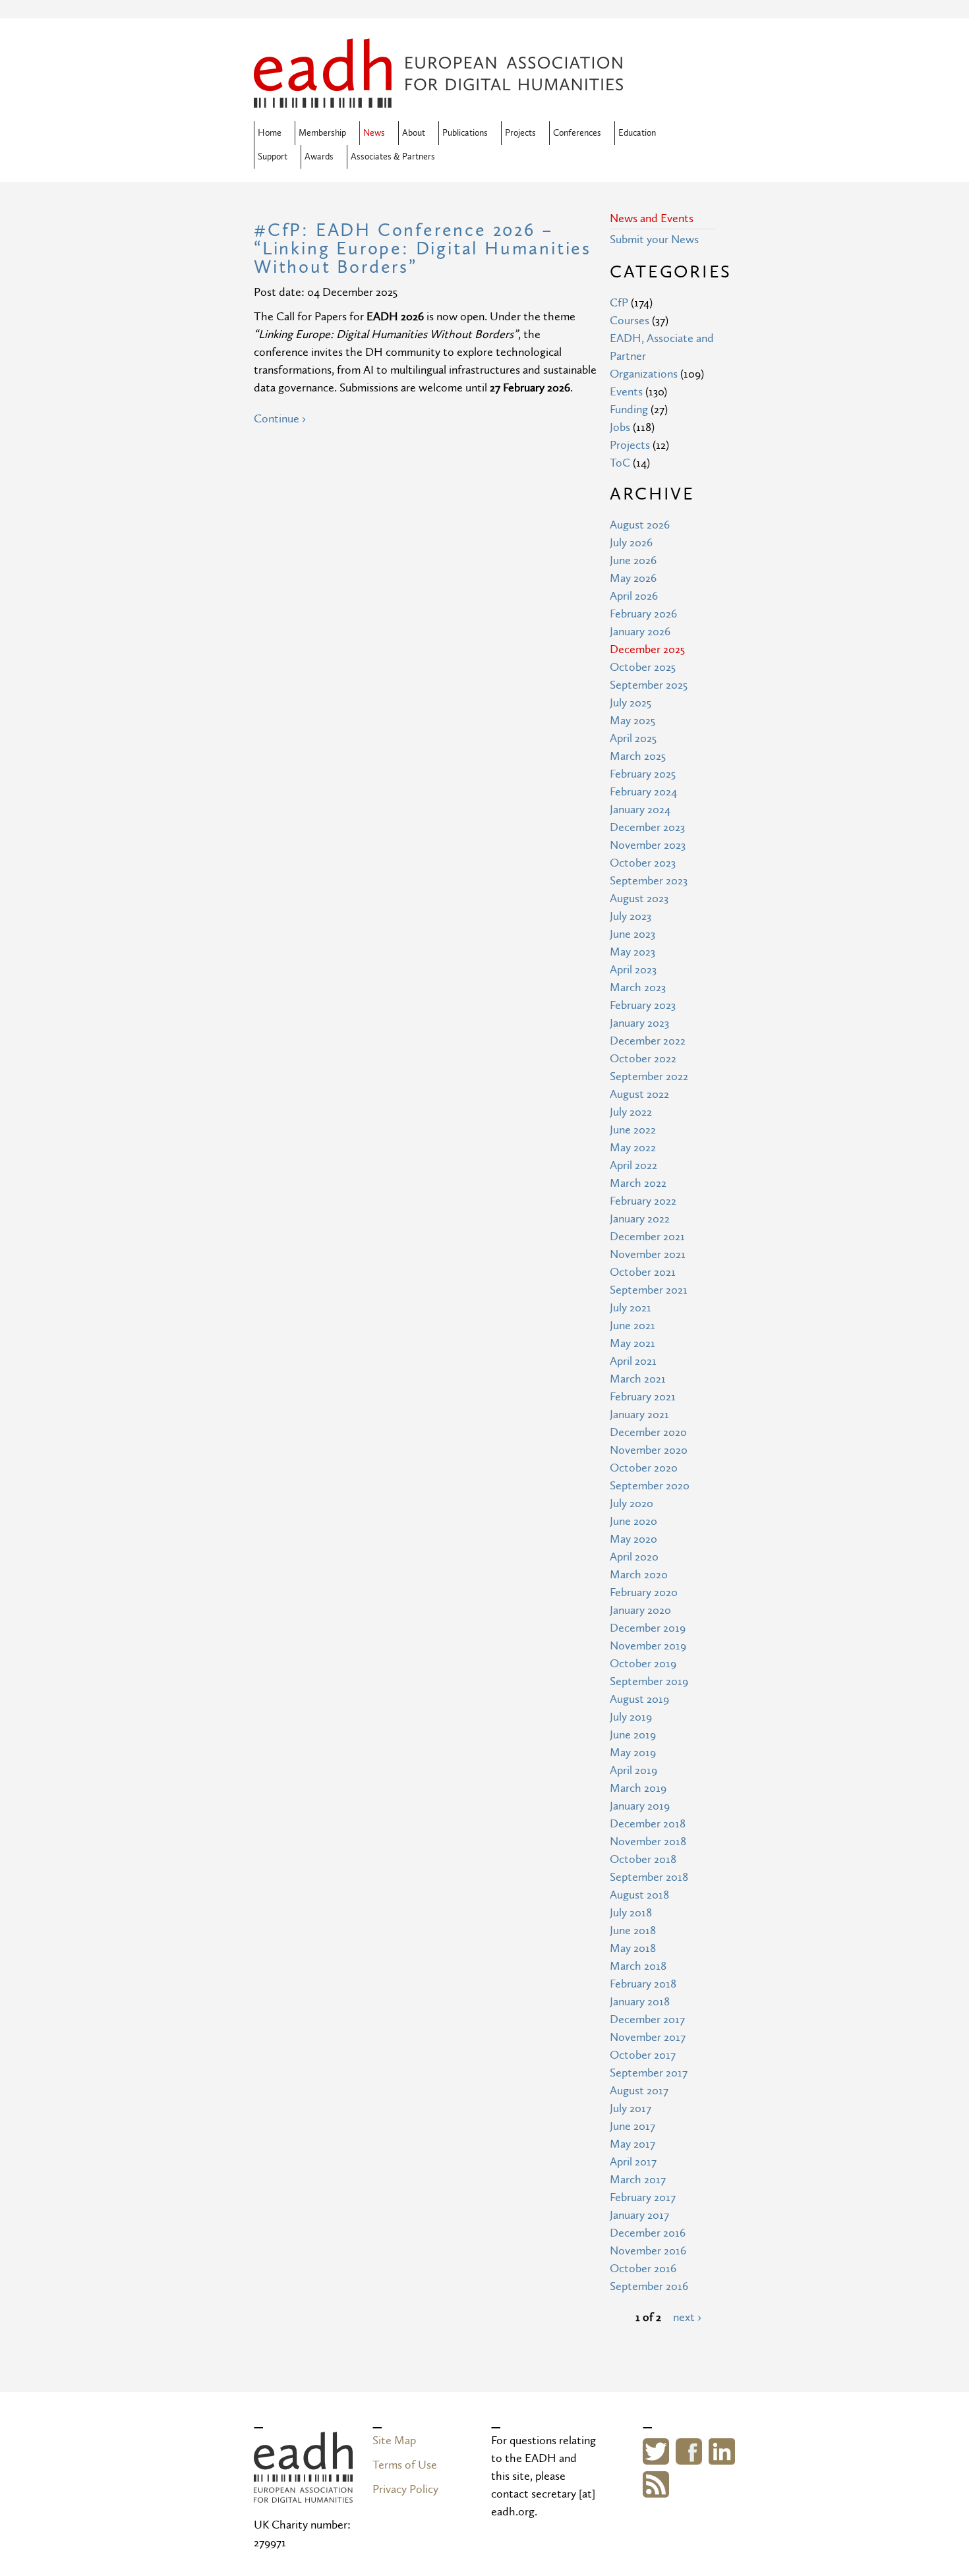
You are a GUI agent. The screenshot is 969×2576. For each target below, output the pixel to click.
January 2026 (640, 632)
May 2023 (632, 952)
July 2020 (631, 1503)
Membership (322, 133)
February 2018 (643, 1984)
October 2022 (643, 1059)
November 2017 (648, 2037)
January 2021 (639, 1415)
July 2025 (631, 703)
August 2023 (639, 899)
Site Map (394, 2441)
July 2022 (631, 1112)
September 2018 (649, 1877)
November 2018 (648, 1842)
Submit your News (654, 240)
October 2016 (643, 2269)
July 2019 (631, 1717)
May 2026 (633, 578)
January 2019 (640, 1806)
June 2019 (633, 1735)
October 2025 (643, 667)
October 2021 (643, 1272)
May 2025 (632, 721)
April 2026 (634, 596)
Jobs (620, 427)
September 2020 (650, 1486)
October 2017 (643, 2055)
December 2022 (648, 1041)
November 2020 (649, 1450)
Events (626, 392)
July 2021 (631, 1308)
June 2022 (633, 1130)
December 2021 (647, 1237)
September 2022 (649, 1076)
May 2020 (633, 1539)
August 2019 (639, 1699)
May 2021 (632, 1343)
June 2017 (632, 2126)
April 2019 (633, 1770)
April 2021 (633, 1361)
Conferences (577, 133)
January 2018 (640, 2002)
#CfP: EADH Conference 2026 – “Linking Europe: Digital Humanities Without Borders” (423, 249)
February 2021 (643, 1397)
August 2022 (639, 1094)
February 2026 (643, 614)
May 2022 (633, 1148)
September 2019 (649, 1681)
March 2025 (638, 756)
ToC (620, 463)
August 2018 (639, 1895)
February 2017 (643, 2197)
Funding (629, 410)
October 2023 (643, 863)
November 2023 (648, 845)
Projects (520, 133)
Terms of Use (405, 2465)
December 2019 (648, 1628)
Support (273, 157)
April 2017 (633, 2162)
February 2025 (643, 774)
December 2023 (647, 827)
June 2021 (632, 1326)
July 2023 (631, 916)
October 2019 (643, 1664)
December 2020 (648, 1432)
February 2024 (643, 792)
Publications (465, 133)
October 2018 (643, 1859)
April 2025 (633, 738)
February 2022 (643, 1201)
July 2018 (631, 1913)
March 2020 (639, 1575)
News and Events (652, 218)
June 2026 (633, 560)
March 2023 (638, 987)
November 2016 (648, 2251)
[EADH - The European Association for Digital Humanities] (438, 99)
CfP (619, 303)
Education (637, 133)
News (374, 133)
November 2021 (648, 1254)
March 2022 (638, 1183)
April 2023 (633, 970)
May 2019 (633, 1753)
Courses (630, 321)
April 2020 (634, 1557)
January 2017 (639, 2215)
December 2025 (647, 649)
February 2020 (644, 1592)
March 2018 (638, 1966)
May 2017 (632, 2144)
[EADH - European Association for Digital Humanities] (303, 2494)
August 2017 (639, 2091)
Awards (319, 157)
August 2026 (640, 525)
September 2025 (649, 685)
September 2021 (649, 1290)
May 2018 (633, 1948)
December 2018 (648, 1824)
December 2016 (648, 2233)
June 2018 (633, 1931)
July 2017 (631, 2108)
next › (687, 2317)
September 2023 (649, 881)
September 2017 (649, 2073)
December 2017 (647, 2019)
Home (270, 133)
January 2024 (640, 810)
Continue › (280, 419)
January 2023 (639, 1023)
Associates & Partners (393, 157)
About (414, 133)
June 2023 (632, 934)
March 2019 (638, 1788)
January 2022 (640, 1219)
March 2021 (638, 1379)
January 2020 (640, 1610)
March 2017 (638, 2180)
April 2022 (633, 1165)
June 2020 (633, 1521)
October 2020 (644, 1468)
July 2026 (631, 543)
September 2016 (649, 2286)
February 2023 (643, 1005)
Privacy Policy (405, 2489)
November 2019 (648, 1646)
